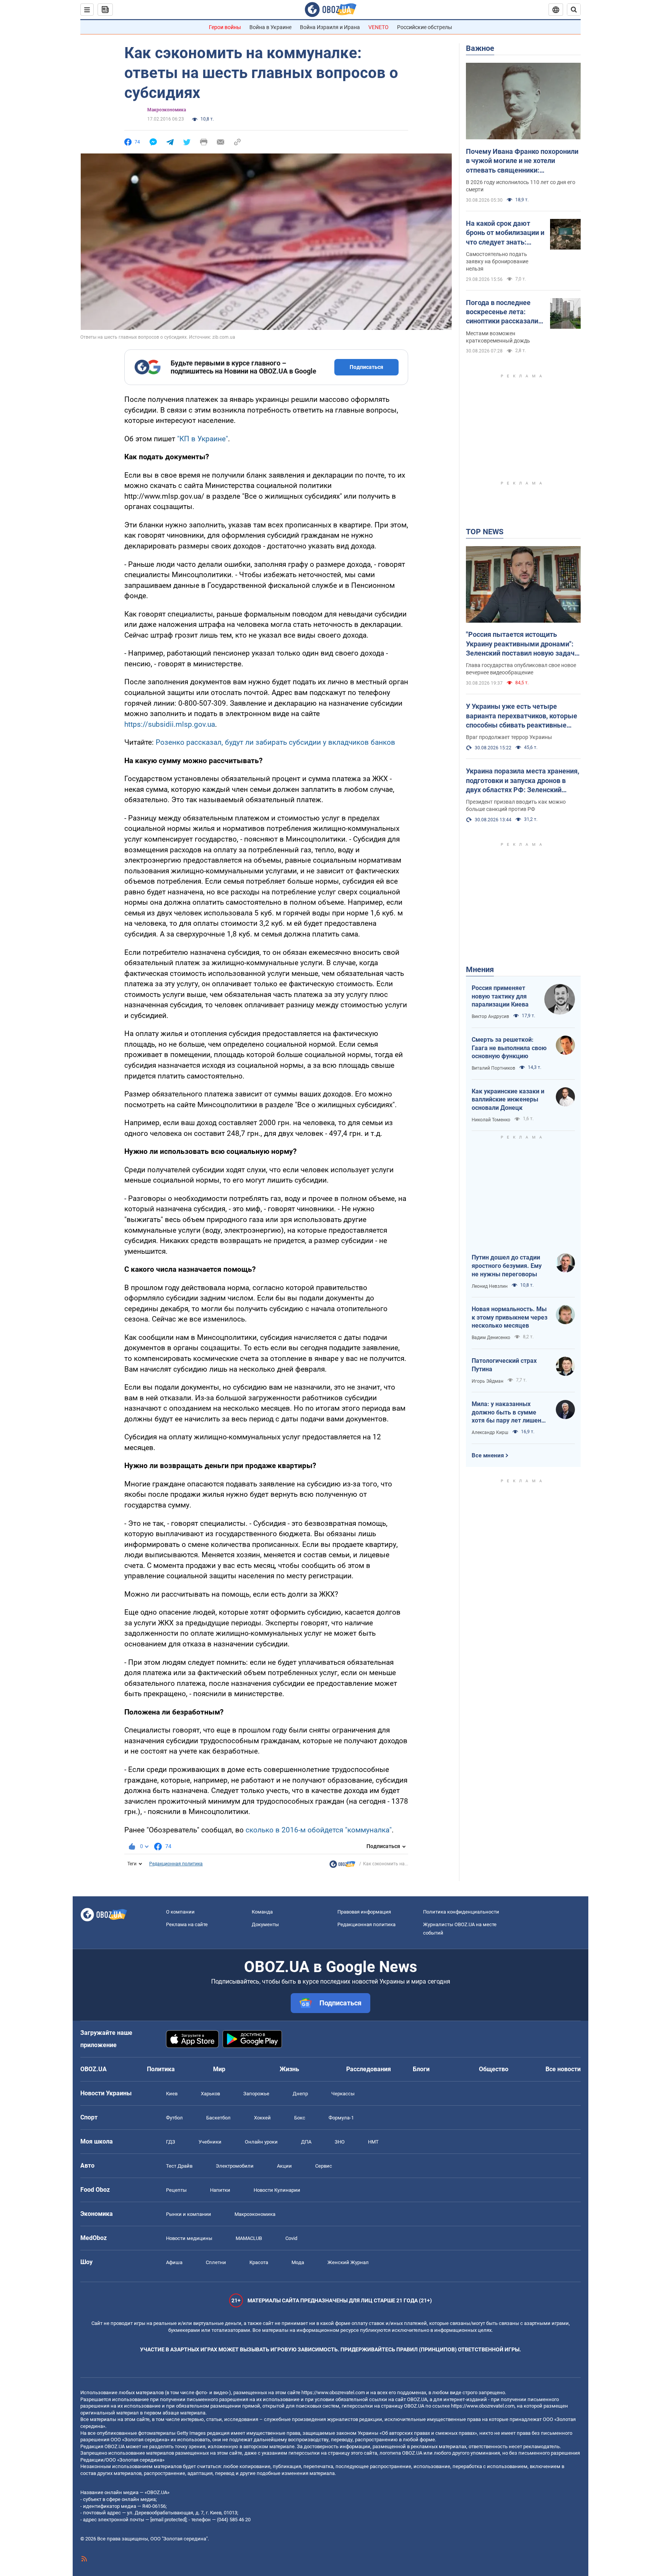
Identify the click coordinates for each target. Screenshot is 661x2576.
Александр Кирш (490, 1432)
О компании (180, 1912)
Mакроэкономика (167, 110)
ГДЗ (171, 2142)
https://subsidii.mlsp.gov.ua (170, 724)
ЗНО (340, 2142)
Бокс (300, 2118)
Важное (480, 48)
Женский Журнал (348, 2262)
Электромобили (235, 2166)
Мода (298, 2262)
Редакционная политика (176, 1864)
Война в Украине (270, 27)
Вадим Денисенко (491, 1338)
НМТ (373, 2142)
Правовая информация (364, 1912)
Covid (291, 2238)
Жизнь (289, 2069)
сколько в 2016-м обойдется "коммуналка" (318, 1830)
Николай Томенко (491, 1120)
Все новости (563, 2069)
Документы (265, 1924)
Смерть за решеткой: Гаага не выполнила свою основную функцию (509, 1048)
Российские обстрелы (425, 27)
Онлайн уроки (261, 2142)
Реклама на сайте (187, 1924)
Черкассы (343, 2094)
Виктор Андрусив (490, 1016)
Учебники (210, 2142)
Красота (259, 2262)
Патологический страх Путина (504, 1365)
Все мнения (488, 1455)
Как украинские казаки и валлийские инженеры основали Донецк (508, 1100)
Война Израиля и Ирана (330, 27)
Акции (284, 2166)
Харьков (210, 2094)
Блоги (421, 2069)
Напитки (220, 2190)
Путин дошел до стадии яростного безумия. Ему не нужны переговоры (507, 1266)
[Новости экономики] (342, 1866)
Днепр (300, 2094)
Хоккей (262, 2118)
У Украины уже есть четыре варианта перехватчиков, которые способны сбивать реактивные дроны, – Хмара (522, 716)
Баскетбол (218, 2118)
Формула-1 (341, 2118)
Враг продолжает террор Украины (509, 737)
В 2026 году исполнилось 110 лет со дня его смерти (521, 186)
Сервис (324, 2166)
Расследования (369, 2069)
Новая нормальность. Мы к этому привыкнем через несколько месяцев (510, 1317)
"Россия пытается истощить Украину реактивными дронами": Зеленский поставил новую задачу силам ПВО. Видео (522, 644)
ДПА (306, 2142)
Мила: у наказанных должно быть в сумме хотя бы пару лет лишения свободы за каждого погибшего (510, 1413)
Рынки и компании (189, 2214)
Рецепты (176, 2190)
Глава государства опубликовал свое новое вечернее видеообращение (521, 669)
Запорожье (256, 2094)
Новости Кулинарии (277, 2190)
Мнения (480, 969)
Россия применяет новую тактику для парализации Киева (500, 996)
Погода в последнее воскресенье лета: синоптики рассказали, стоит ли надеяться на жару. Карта (503, 312)
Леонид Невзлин (490, 1286)
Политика (161, 2069)
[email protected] (168, 2520)
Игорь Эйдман (488, 1381)
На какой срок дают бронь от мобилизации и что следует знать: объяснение (505, 233)
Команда (262, 1912)
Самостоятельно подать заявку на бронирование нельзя (497, 261)
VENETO (379, 27)
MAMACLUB (249, 2238)
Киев (172, 2094)
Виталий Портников (493, 1068)
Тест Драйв (179, 2166)
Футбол (174, 2118)
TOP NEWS (485, 532)
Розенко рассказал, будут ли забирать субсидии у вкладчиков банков (275, 742)
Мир (219, 2069)
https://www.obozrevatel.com (333, 2392)
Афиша (174, 2262)
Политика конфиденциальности (461, 1912)
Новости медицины (189, 2238)
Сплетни (216, 2262)
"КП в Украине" (203, 439)
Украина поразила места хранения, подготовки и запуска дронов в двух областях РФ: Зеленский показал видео (523, 781)
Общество (494, 2069)
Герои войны (225, 27)
